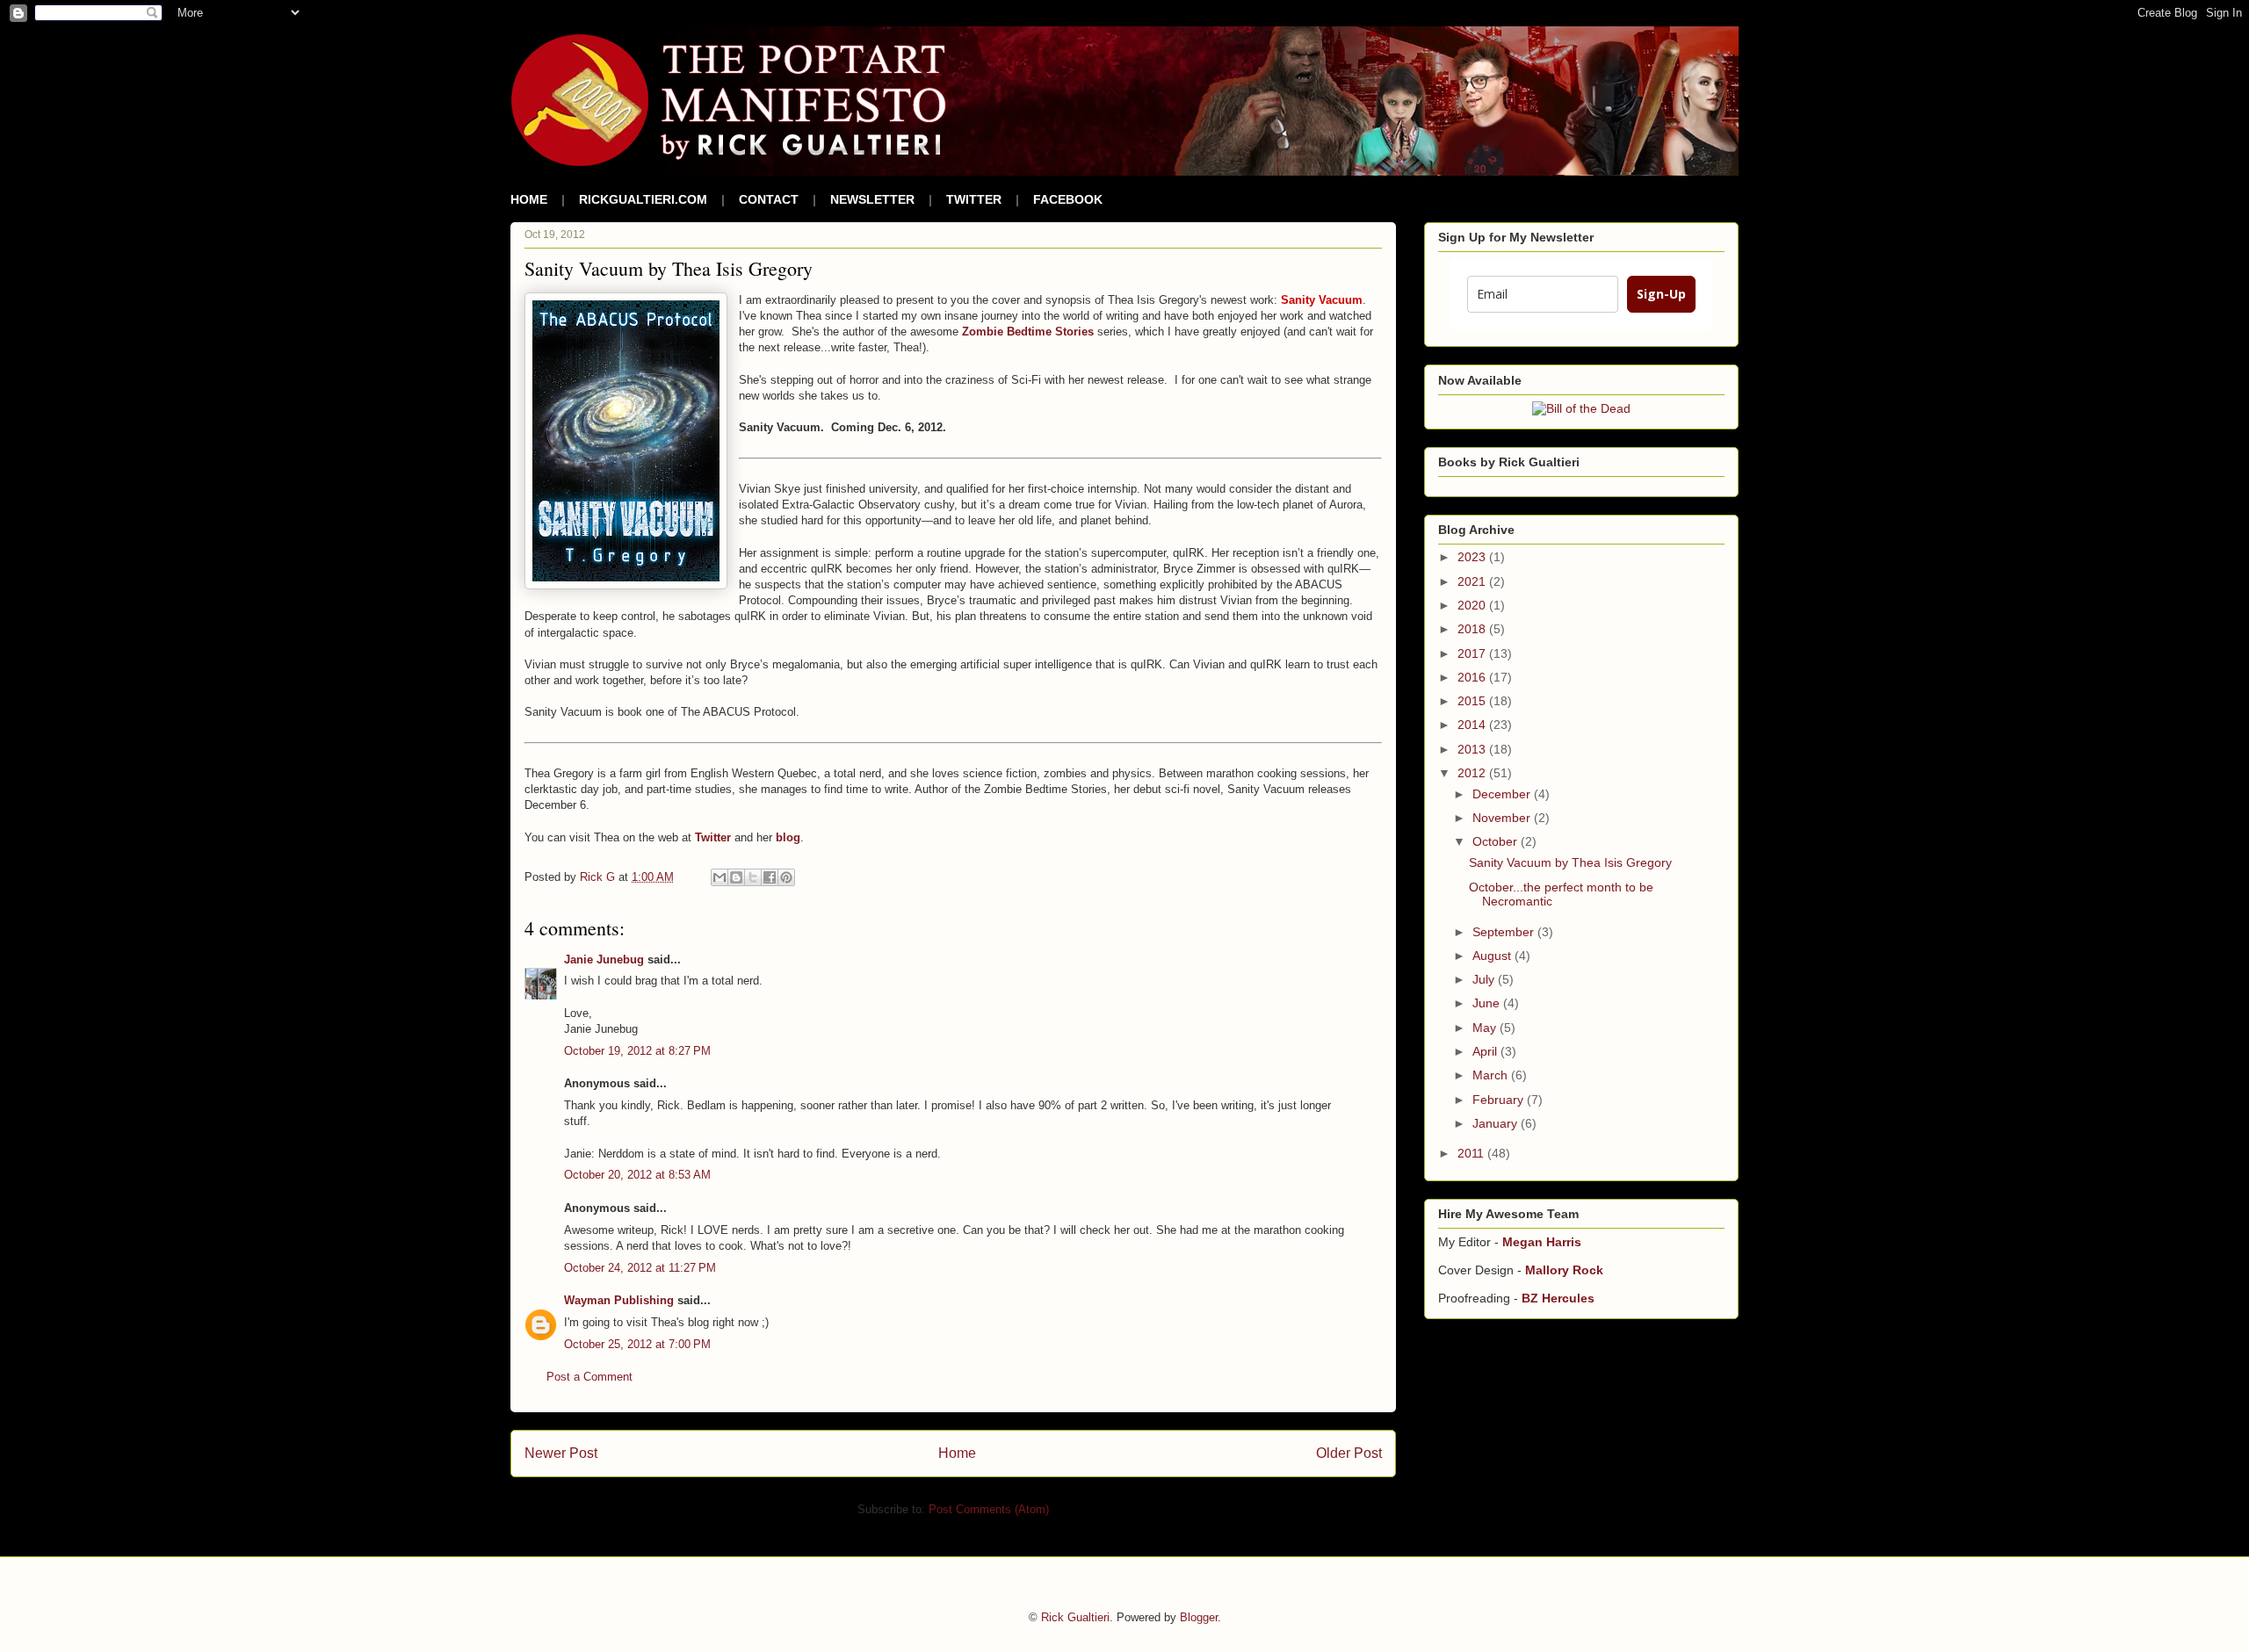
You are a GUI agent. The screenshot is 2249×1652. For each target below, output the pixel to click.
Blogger (1199, 1617)
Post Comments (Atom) (989, 1509)
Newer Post (561, 1453)
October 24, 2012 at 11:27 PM (640, 1268)
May (1486, 1028)
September (1505, 932)
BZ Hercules (1558, 1298)
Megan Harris (1542, 1242)
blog (788, 837)
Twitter (713, 837)
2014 (1473, 725)
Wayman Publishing (619, 1300)
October (1497, 841)
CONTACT (769, 199)
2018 (1473, 629)
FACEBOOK (1068, 199)
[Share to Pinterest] (786, 877)
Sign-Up (1661, 294)
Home (957, 1453)
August (1493, 956)
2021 (1473, 581)
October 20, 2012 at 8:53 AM (637, 1175)
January (1497, 1123)
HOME (529, 199)
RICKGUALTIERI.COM (643, 199)
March (1492, 1075)
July (1485, 979)
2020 (1473, 605)
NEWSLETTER (872, 199)
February (1500, 1100)
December (1503, 794)
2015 (1473, 701)
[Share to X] (753, 877)
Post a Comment (589, 1377)
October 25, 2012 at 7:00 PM (637, 1344)
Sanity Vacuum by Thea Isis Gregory (1570, 862)
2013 (1473, 749)
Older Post (1349, 1453)
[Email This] (720, 877)
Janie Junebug (604, 959)
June (1488, 1003)
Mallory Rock (1564, 1270)
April (1486, 1051)
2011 (1472, 1153)
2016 (1473, 677)
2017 (1473, 653)
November (1503, 818)
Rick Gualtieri (1075, 1617)
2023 (1473, 557)
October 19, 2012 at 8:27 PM (637, 1051)
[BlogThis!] (736, 877)
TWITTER (974, 199)
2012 (1473, 773)
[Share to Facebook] (770, 877)
